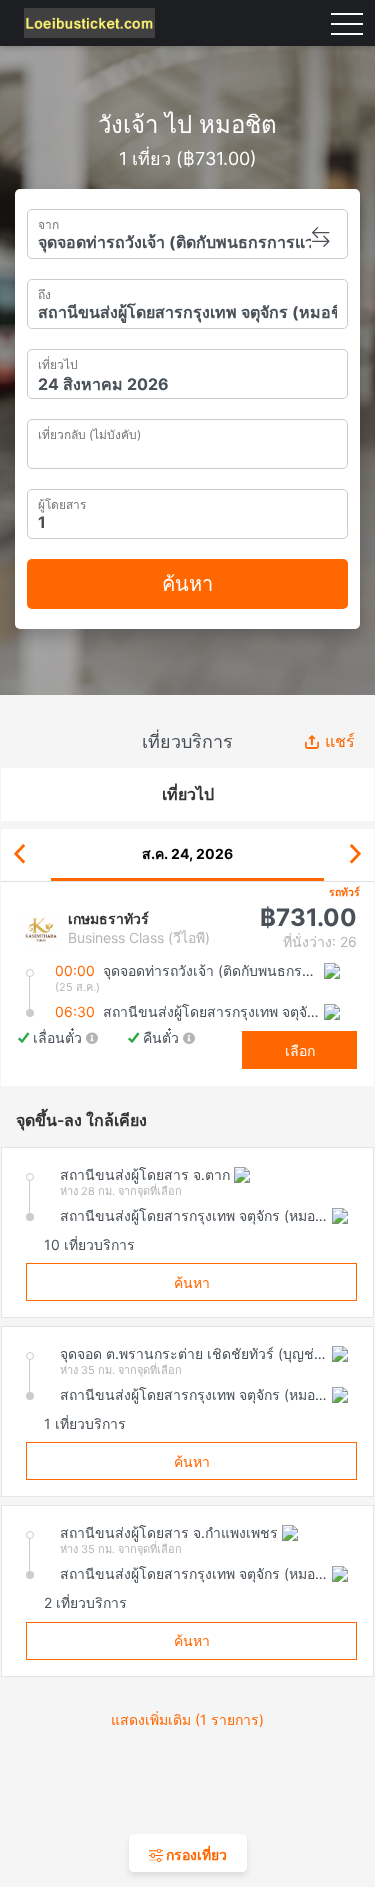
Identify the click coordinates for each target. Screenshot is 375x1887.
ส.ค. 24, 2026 (187, 853)
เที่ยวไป (58, 362)
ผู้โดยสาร (62, 502)
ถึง (44, 292)
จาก (48, 222)
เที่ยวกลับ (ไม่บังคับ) (89, 432)
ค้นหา (187, 584)
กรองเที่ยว (195, 1854)
